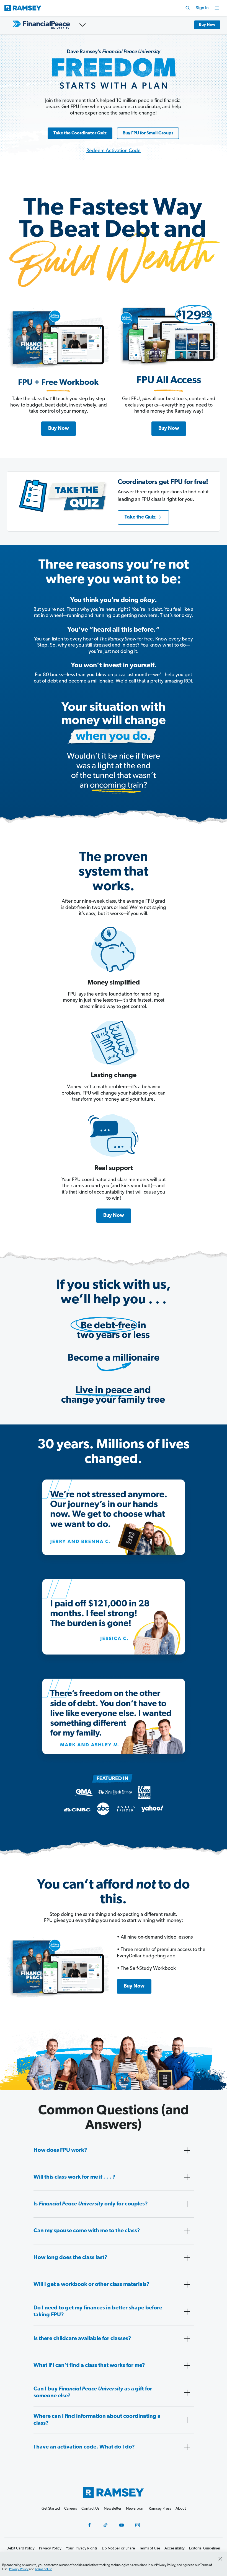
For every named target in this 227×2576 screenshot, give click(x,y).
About (181, 2509)
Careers (71, 2509)
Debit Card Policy (20, 2548)
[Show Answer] (187, 2150)
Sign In (202, 8)
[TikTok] (105, 2525)
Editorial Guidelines (205, 2548)
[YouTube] (122, 2525)
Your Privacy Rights (82, 2548)
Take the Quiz (140, 517)
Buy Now (207, 25)
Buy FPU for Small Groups (148, 133)
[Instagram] (138, 2525)
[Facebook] (89, 2525)
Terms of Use (44, 2569)
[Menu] (217, 8)
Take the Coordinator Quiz (80, 133)
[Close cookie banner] (220, 2559)
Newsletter (113, 2509)
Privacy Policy (19, 2569)
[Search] (188, 8)
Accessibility (175, 2548)
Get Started (51, 2509)
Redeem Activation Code (114, 151)
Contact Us (90, 2509)
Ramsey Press (160, 2509)
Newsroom (135, 2509)
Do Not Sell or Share (118, 2548)
